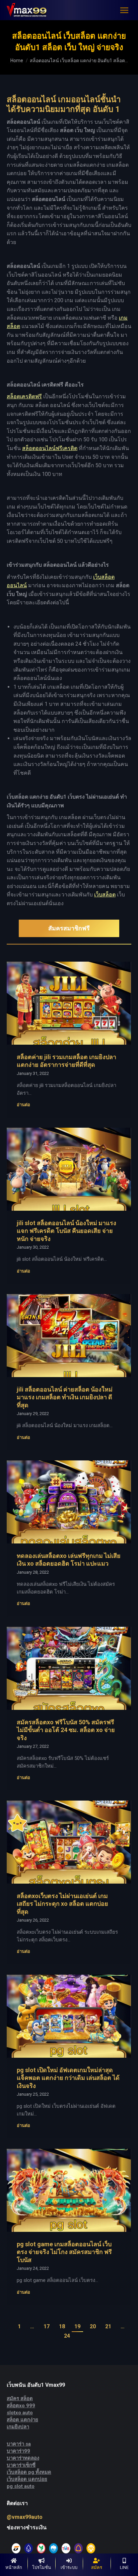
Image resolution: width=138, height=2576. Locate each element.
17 (47, 2326)
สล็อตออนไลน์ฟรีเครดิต (50, 448)
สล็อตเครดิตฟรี (24, 396)
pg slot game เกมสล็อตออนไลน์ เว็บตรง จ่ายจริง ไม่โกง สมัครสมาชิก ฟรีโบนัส (64, 2252)
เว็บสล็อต (105, 895)
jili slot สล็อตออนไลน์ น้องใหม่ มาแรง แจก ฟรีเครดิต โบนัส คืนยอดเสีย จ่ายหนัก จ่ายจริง (66, 1231)
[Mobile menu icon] (124, 10)
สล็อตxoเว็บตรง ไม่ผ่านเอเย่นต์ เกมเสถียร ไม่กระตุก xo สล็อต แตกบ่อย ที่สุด (62, 1904)
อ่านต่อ (23, 1105)
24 (67, 2336)
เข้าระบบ (69, 2567)
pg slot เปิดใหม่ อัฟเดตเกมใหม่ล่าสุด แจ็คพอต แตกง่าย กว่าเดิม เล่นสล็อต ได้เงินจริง (68, 2078)
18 (62, 2326)
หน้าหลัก (14, 2567)
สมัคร (97, 2567)
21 (108, 2326)
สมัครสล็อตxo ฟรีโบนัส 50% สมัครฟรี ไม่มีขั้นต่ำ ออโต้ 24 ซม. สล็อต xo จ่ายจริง (66, 1730)
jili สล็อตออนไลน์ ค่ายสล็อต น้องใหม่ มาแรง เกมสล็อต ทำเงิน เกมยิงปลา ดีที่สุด (65, 1397)
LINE (124, 2567)
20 (93, 2326)
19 (77, 2326)
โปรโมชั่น (42, 2567)
